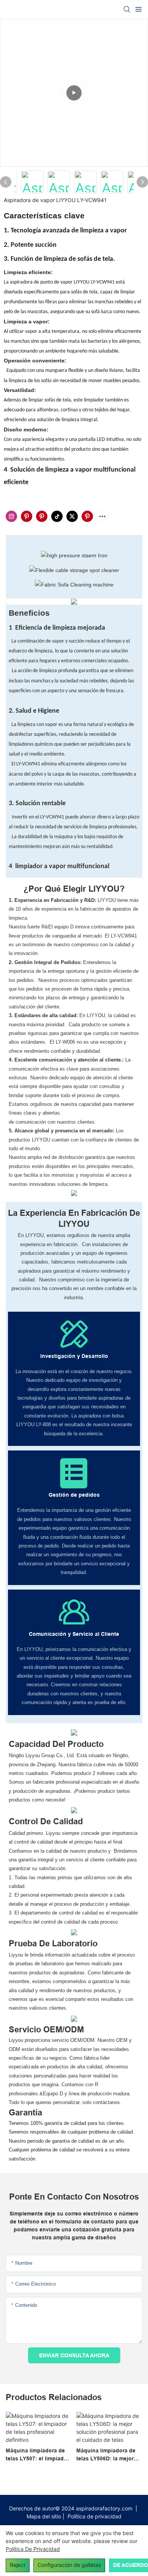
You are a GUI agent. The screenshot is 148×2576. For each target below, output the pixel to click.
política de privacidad (33, 2549)
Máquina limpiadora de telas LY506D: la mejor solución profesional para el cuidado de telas (107, 2455)
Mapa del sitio (45, 2516)
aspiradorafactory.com (105, 2508)
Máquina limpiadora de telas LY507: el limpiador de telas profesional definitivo (37, 2455)
